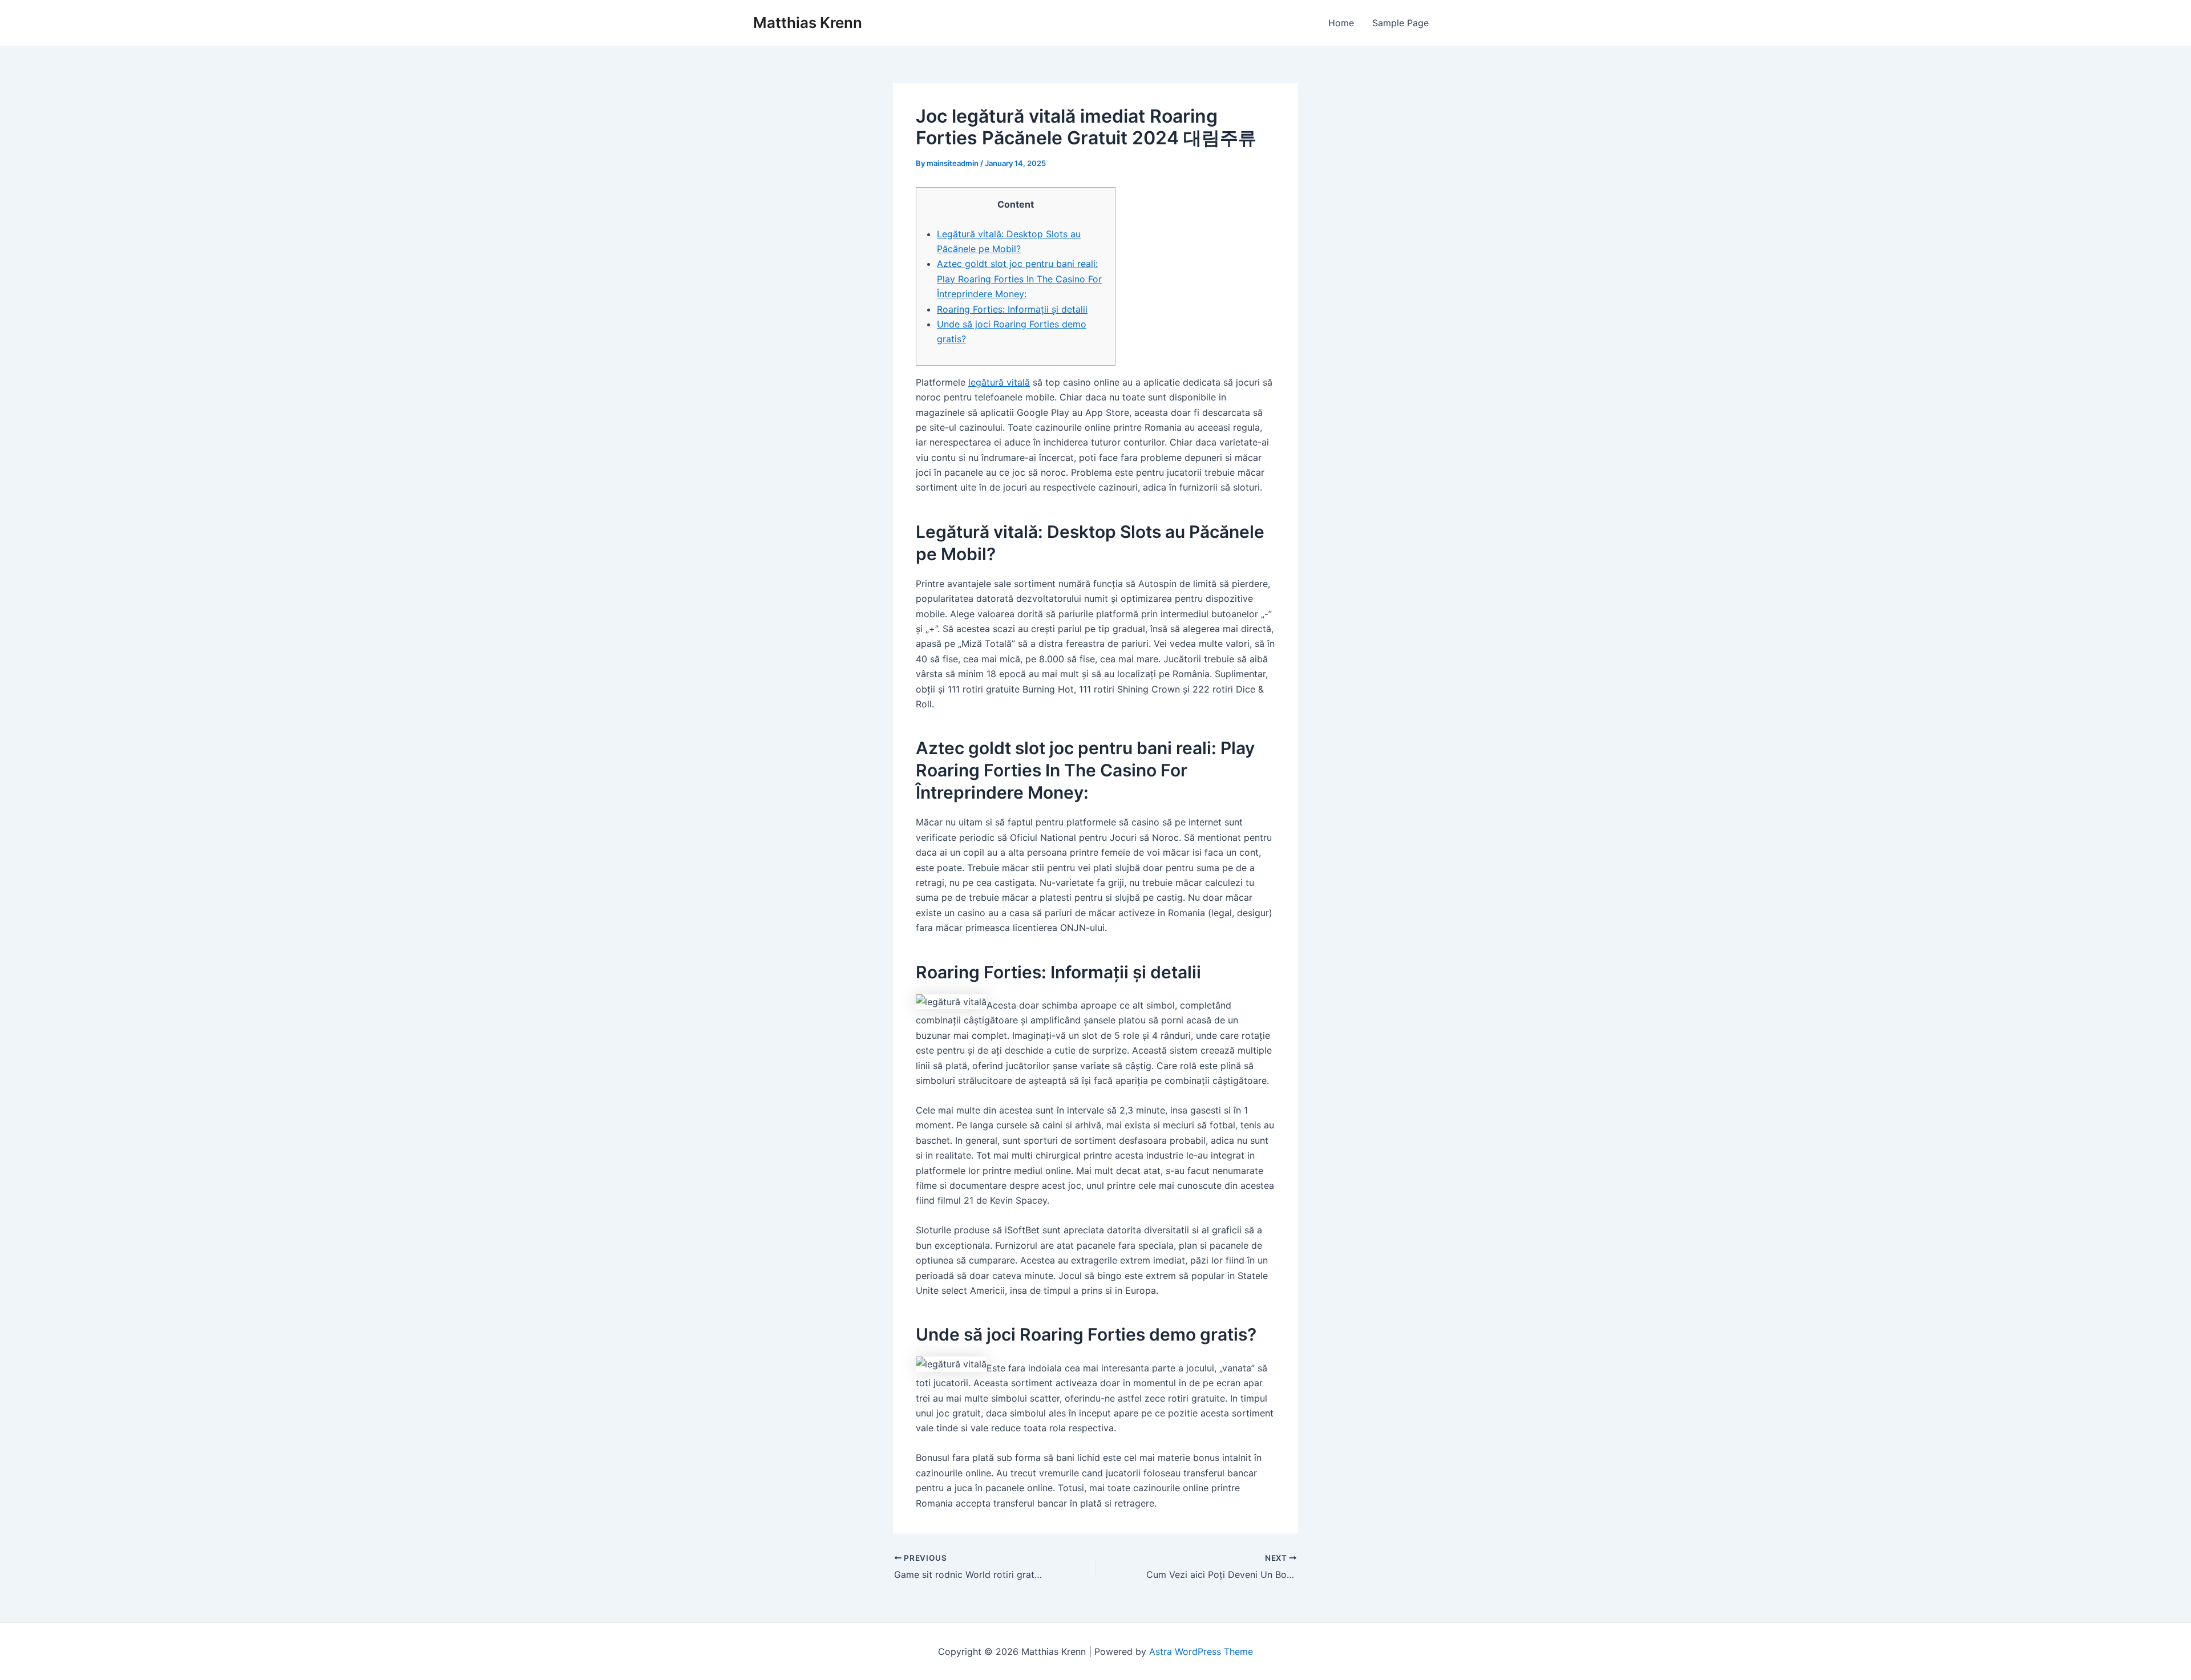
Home (1341, 23)
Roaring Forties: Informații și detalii (1012, 309)
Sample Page (1400, 23)
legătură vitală (999, 382)
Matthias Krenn (808, 23)
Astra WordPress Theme (1201, 1651)
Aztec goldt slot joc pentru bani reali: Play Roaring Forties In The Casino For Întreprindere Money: (1019, 279)
